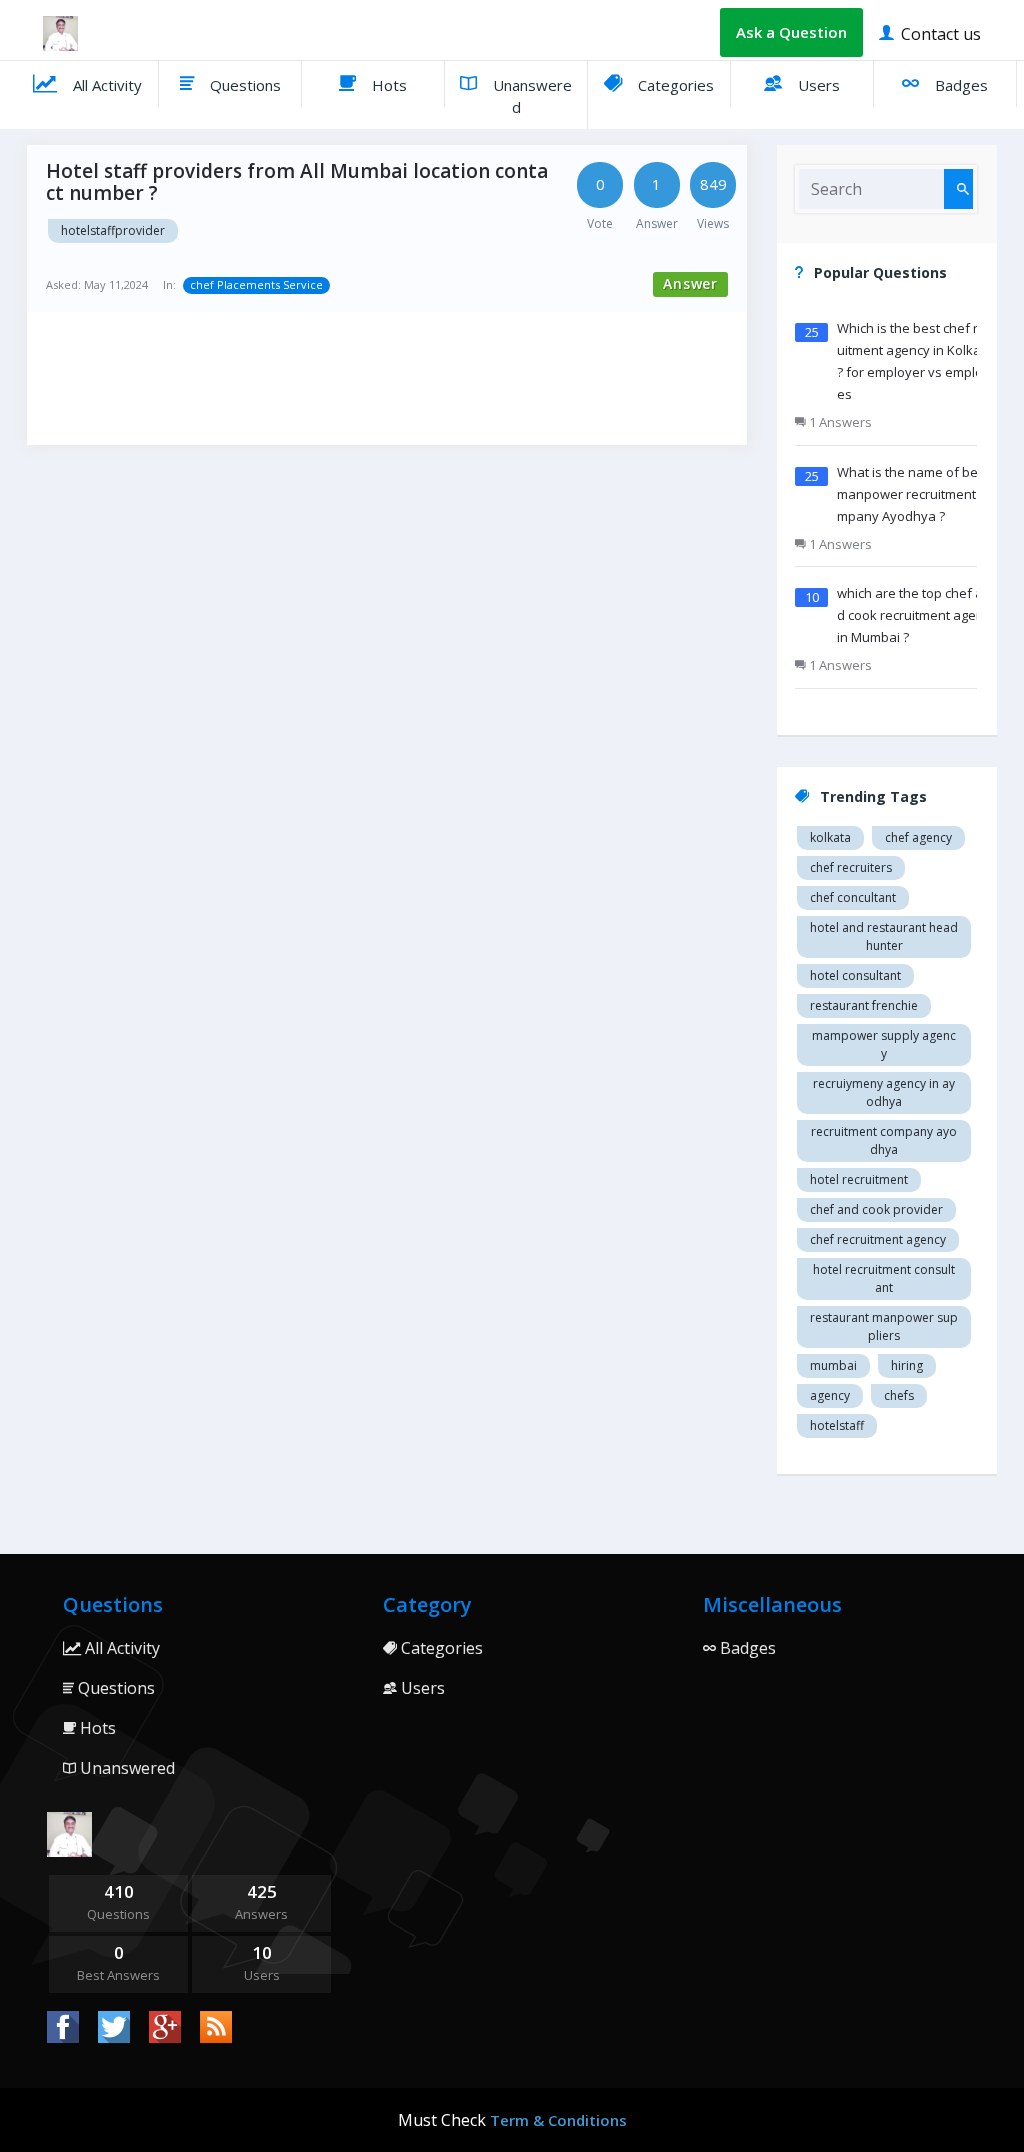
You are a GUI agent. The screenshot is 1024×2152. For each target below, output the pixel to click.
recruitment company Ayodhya (884, 1140)
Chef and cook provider (876, 1209)
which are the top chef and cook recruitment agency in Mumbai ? (917, 615)
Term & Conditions (558, 2120)
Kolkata (830, 837)
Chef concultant (853, 897)
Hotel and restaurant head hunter (884, 936)
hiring (907, 1365)
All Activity (105, 85)
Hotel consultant (855, 975)
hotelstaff (837, 1425)
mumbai (833, 1365)
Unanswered (530, 96)
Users (817, 85)
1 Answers (839, 422)
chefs (899, 1395)
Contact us (939, 34)
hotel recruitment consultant (884, 1278)
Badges (959, 85)
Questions (243, 85)
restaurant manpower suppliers (884, 1326)
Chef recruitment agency (878, 1239)
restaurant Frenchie (864, 1005)
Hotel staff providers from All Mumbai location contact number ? (297, 182)
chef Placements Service (256, 284)
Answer (690, 283)
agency (830, 1395)
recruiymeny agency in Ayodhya (884, 1092)
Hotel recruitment (859, 1179)
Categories (674, 85)
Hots (387, 85)
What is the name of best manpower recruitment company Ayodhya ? (915, 494)
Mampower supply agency (884, 1044)
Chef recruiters (851, 867)
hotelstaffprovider (113, 230)
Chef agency (918, 837)
